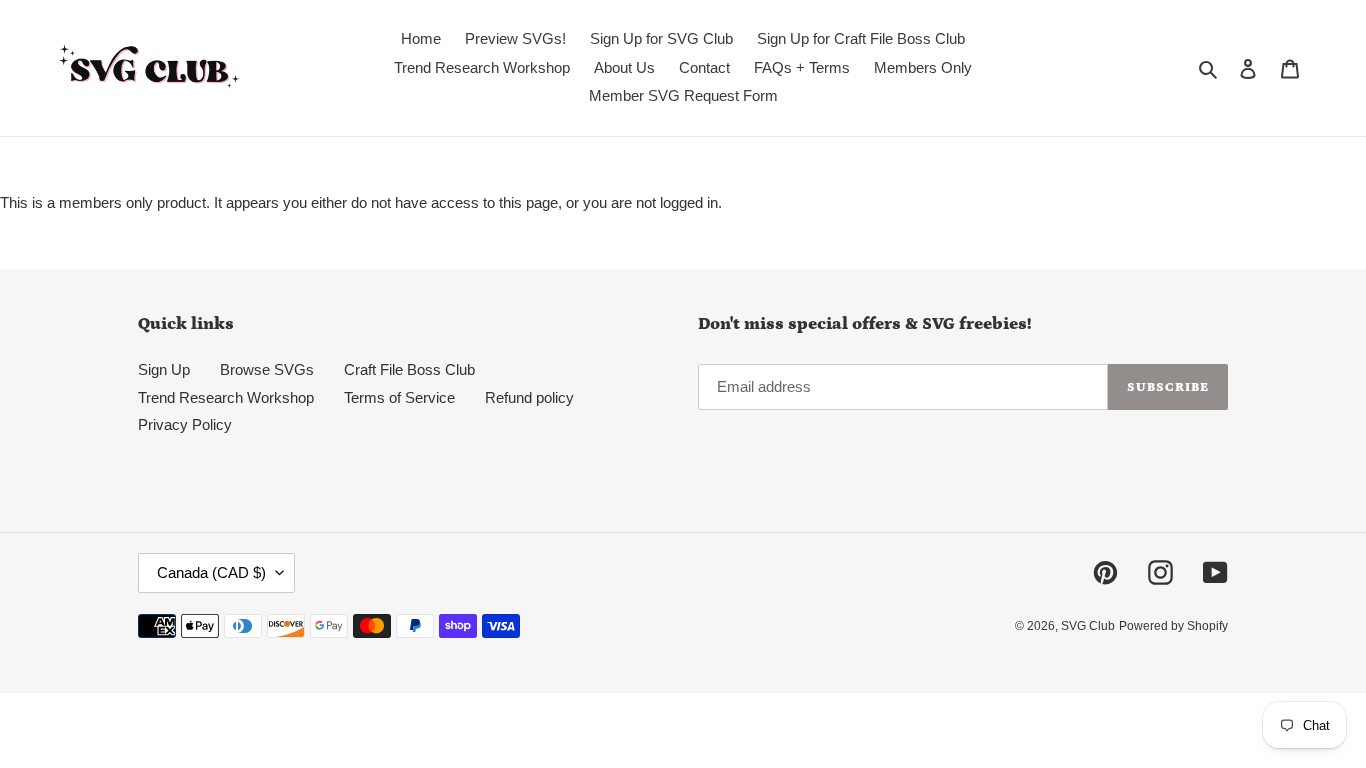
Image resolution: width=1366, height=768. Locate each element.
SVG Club (1088, 626)
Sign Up (164, 369)
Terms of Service (399, 397)
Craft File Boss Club (409, 369)
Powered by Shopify (1173, 626)
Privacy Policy (185, 424)
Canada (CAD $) (211, 572)
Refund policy (529, 397)
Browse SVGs (267, 369)
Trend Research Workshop (226, 397)
